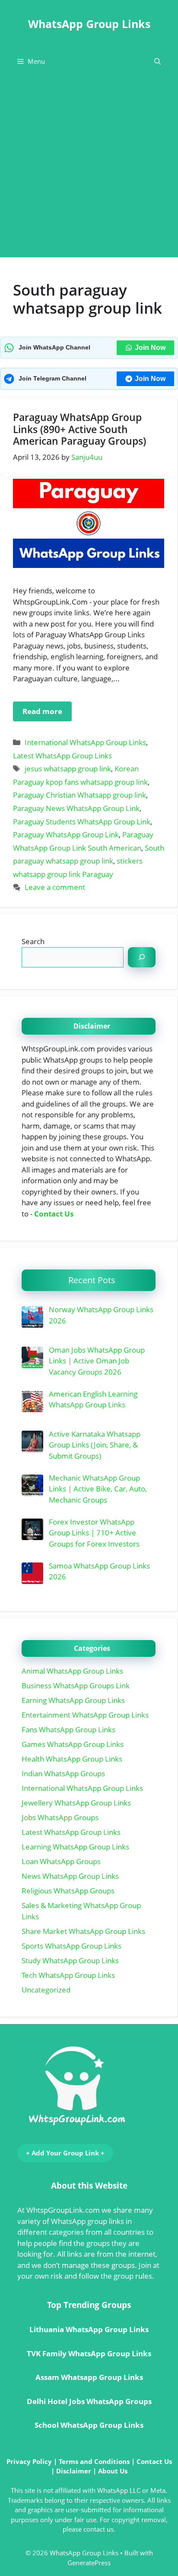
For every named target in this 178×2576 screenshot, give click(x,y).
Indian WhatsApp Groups (63, 1773)
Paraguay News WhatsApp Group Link (76, 808)
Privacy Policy (29, 2461)
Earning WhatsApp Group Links (73, 1700)
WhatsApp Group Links (89, 24)
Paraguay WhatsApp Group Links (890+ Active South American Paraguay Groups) (79, 429)
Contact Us (54, 1214)
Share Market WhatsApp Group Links (83, 1931)
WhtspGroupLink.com (63, 2210)
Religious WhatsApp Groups (68, 1891)
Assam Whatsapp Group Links (89, 2377)
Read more (42, 711)
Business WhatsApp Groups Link (76, 1686)
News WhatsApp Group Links (70, 1876)
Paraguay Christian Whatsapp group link (79, 795)
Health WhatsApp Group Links (72, 1759)
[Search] (142, 957)
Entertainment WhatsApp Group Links (85, 1715)
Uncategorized (46, 1990)
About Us (113, 2471)
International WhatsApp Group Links (85, 742)
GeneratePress (89, 2563)
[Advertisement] (89, 168)
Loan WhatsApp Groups (61, 1861)
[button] (157, 61)
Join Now (150, 348)
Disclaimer (74, 2471)
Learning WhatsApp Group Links (75, 1847)
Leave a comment (55, 887)
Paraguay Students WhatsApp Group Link (82, 822)
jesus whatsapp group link (68, 769)
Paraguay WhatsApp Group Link (66, 834)
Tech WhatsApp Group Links (68, 1975)
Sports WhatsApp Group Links (72, 1946)
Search (33, 941)
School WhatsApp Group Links (89, 2425)
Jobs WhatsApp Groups (60, 1817)
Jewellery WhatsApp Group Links (76, 1803)
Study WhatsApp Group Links (70, 1960)
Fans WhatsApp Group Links (68, 1729)
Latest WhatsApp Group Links (62, 756)
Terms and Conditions (94, 2461)
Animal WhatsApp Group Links (72, 1671)
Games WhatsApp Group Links (73, 1744)
